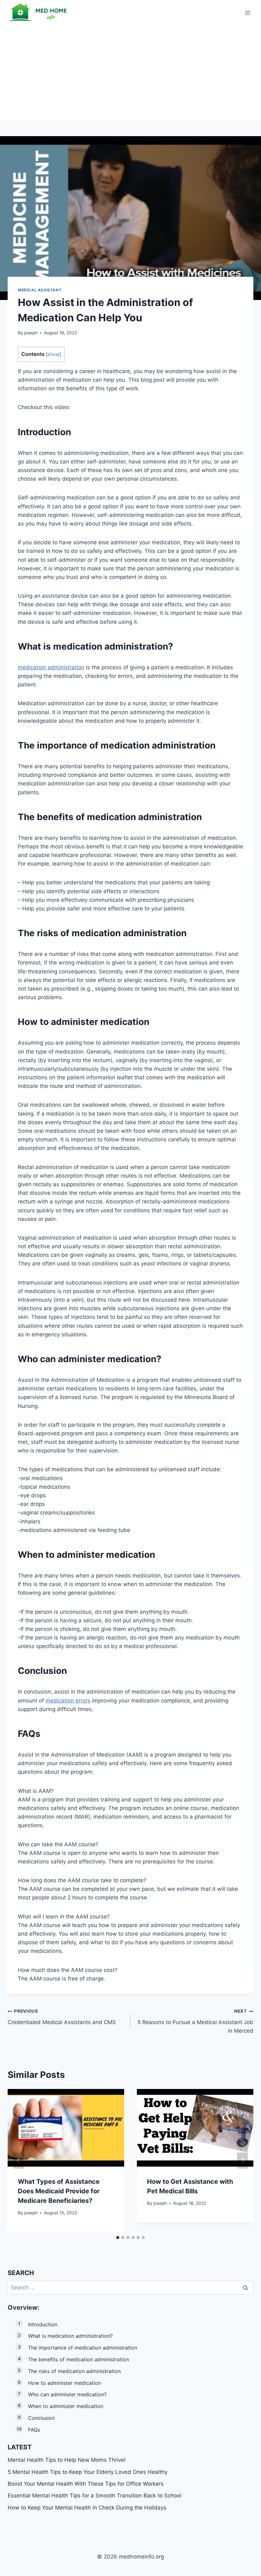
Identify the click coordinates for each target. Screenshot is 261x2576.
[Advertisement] (130, 73)
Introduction (43, 2324)
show (53, 354)
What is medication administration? (70, 2336)
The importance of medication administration (83, 2348)
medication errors (68, 1701)
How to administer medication (64, 2383)
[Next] (243, 2160)
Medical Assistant (40, 290)
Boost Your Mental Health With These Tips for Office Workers (86, 2484)
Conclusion (41, 2418)
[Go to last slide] (18, 2160)
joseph (31, 333)
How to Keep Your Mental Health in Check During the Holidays (87, 2508)
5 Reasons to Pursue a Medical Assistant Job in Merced (195, 2021)
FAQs (34, 2430)
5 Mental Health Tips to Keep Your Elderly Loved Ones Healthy (88, 2472)
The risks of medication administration (74, 2371)
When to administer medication (66, 2406)
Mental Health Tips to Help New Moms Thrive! (67, 2460)
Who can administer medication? (67, 2394)
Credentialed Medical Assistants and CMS (62, 2017)
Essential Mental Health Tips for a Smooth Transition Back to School (95, 2496)
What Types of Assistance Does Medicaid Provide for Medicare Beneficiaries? (59, 2191)
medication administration (51, 667)
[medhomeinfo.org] (39, 13)
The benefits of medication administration (78, 2359)
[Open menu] (247, 13)
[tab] (118, 2238)
